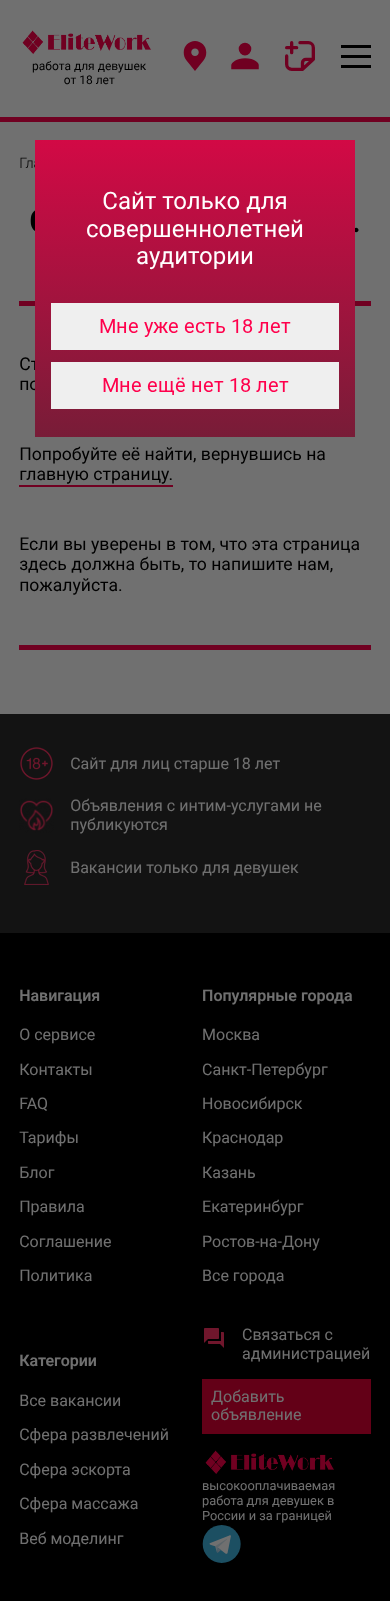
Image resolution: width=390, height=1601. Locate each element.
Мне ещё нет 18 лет (195, 385)
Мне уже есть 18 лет (195, 326)
